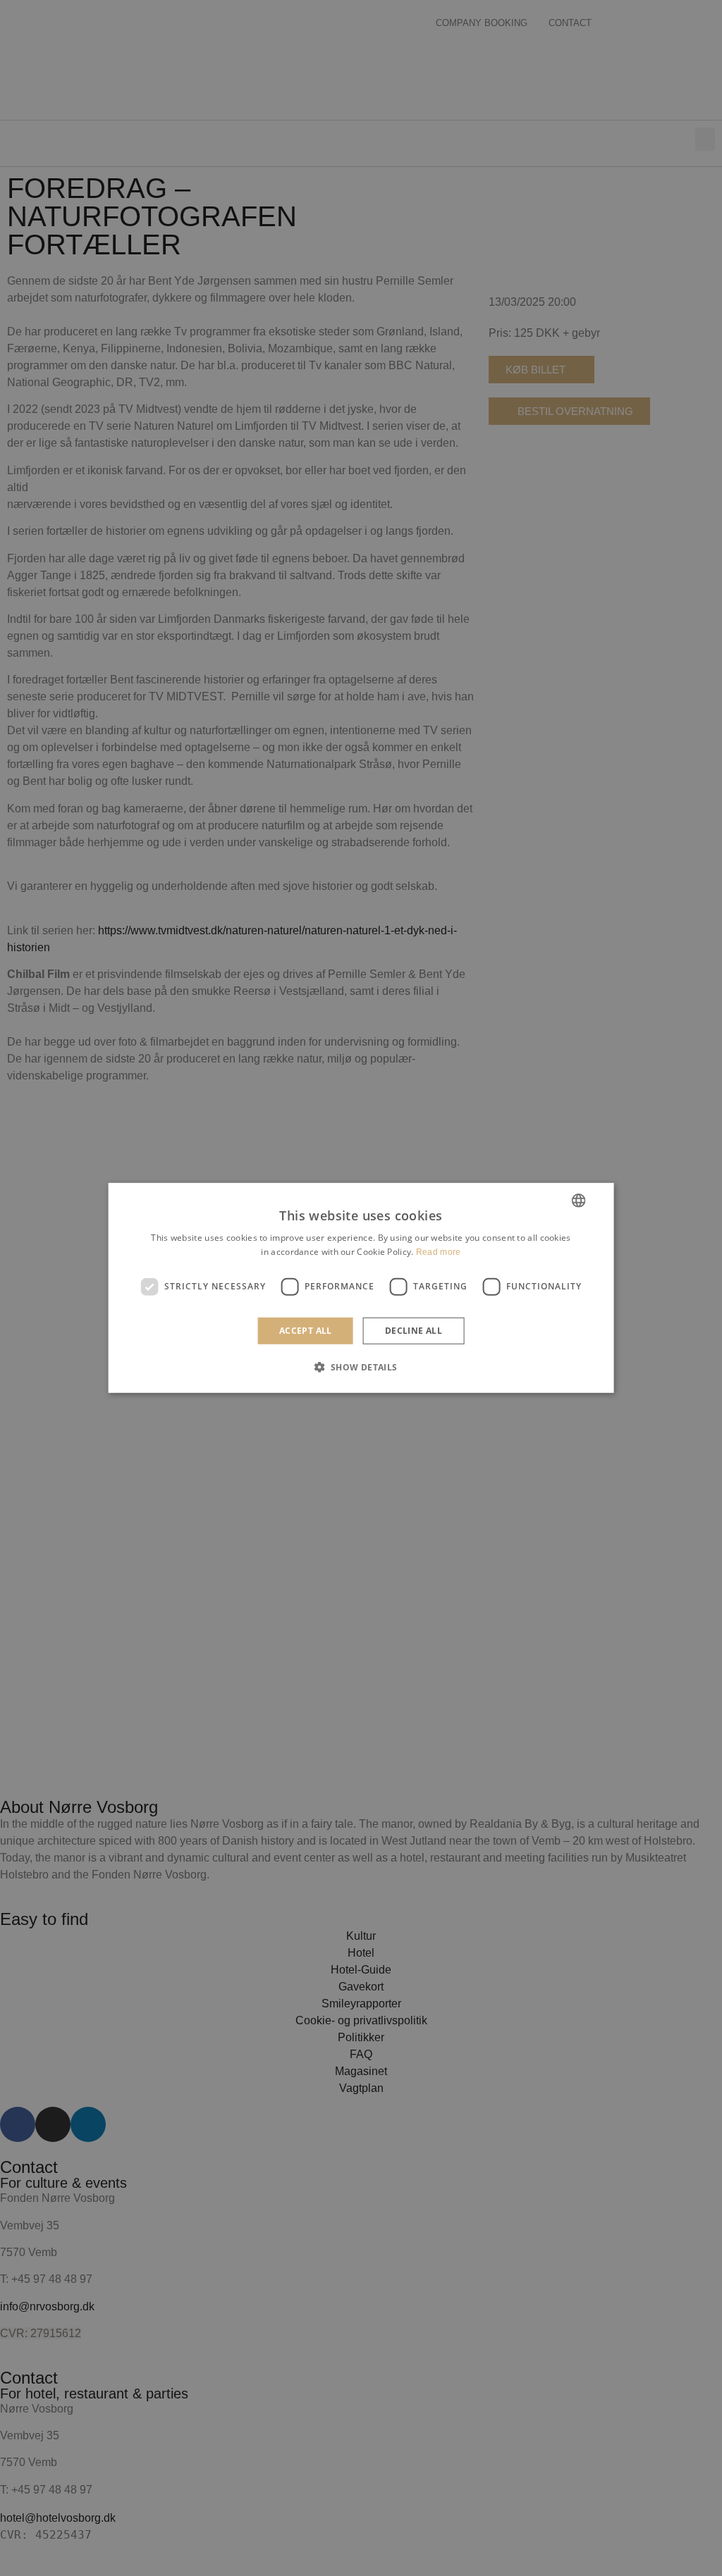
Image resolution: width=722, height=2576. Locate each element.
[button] (361, 1367)
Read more (439, 1252)
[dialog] (361, 1288)
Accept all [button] (306, 1331)
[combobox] (578, 1201)
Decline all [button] (414, 1331)
